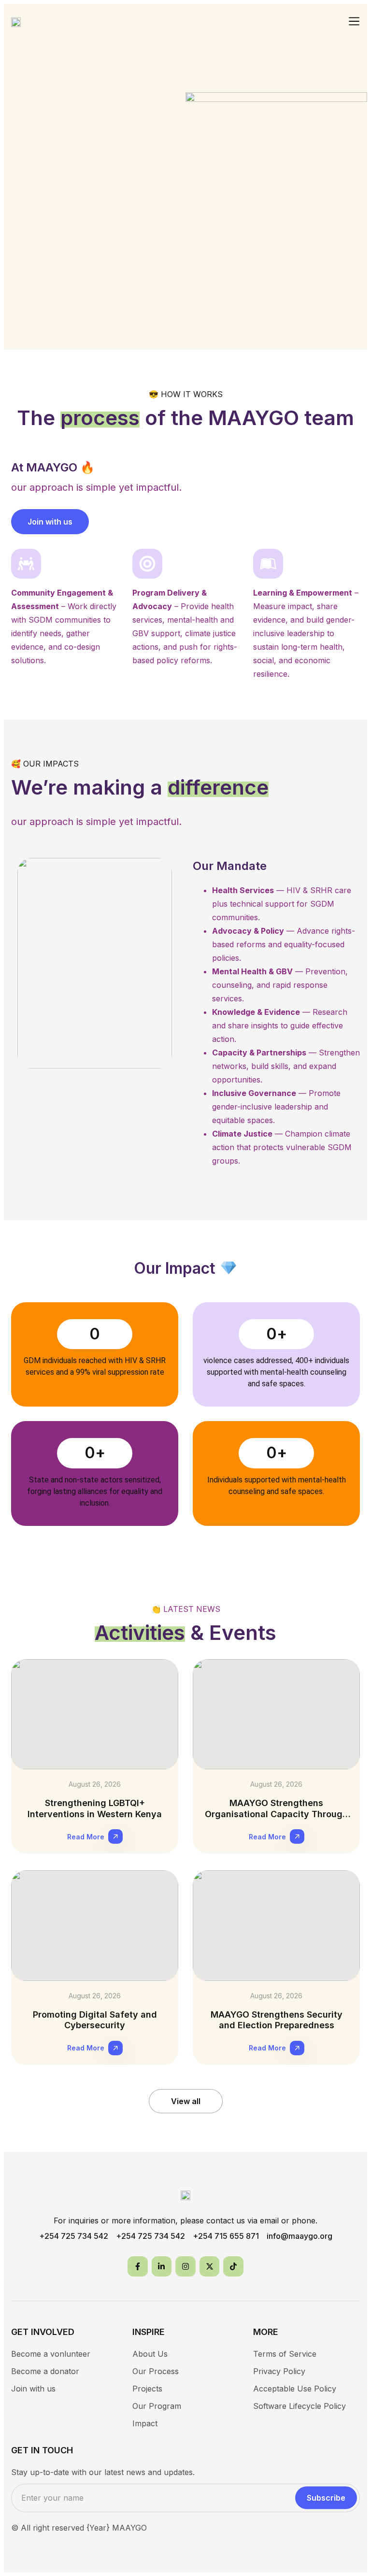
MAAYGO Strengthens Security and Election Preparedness (277, 2020)
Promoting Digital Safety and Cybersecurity (95, 2020)
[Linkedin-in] (162, 2266)
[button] (354, 22)
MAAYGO (129, 2528)
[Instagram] (185, 2266)
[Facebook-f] (138, 2266)
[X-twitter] (210, 2266)
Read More (86, 1837)
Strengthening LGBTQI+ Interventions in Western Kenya (95, 1808)
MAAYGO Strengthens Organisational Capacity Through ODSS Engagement (276, 1814)
